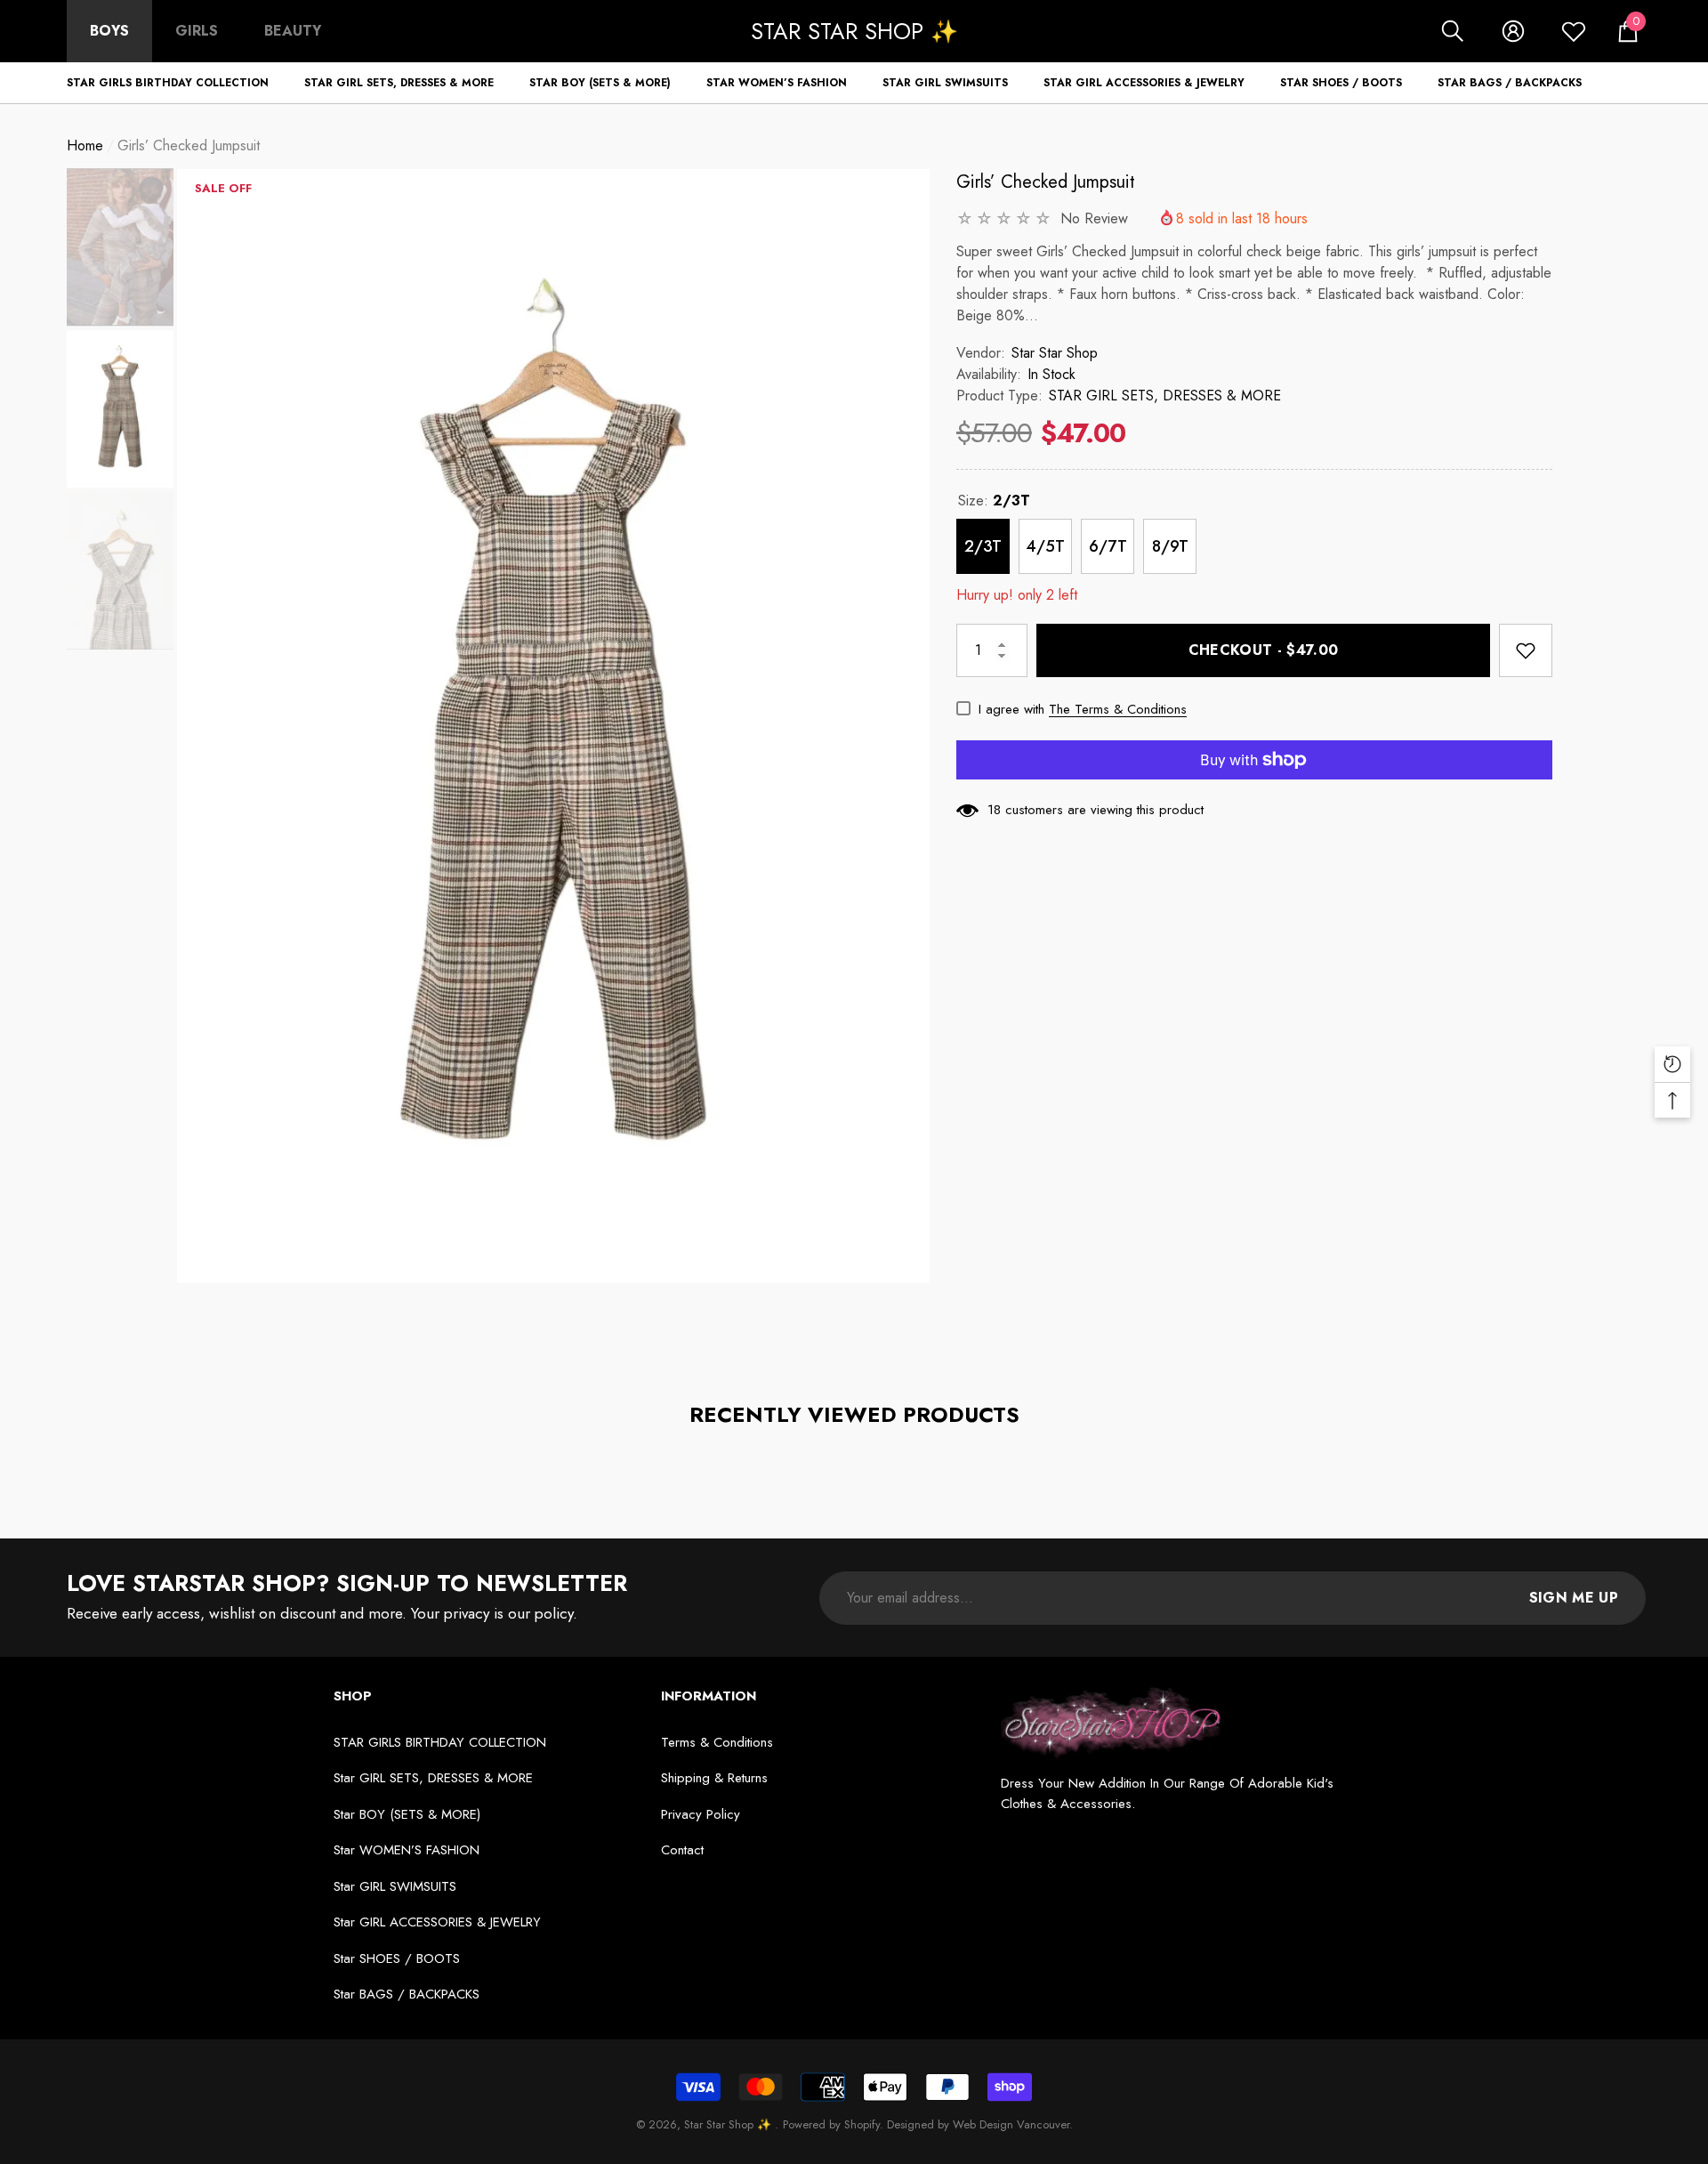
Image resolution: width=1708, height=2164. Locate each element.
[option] (553, 726)
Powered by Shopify (831, 2124)
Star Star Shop (1055, 353)
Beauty (293, 31)
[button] (1453, 31)
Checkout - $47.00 (1263, 650)
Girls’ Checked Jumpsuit (1046, 182)
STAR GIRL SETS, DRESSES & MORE (1165, 396)
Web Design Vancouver (1011, 2124)
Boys (109, 31)
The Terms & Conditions (1118, 709)
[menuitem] (109, 31)
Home (85, 145)
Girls (197, 31)
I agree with (1011, 709)
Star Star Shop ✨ (729, 2124)
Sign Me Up (1574, 1598)
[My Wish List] (1574, 31)
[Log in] (1513, 31)
